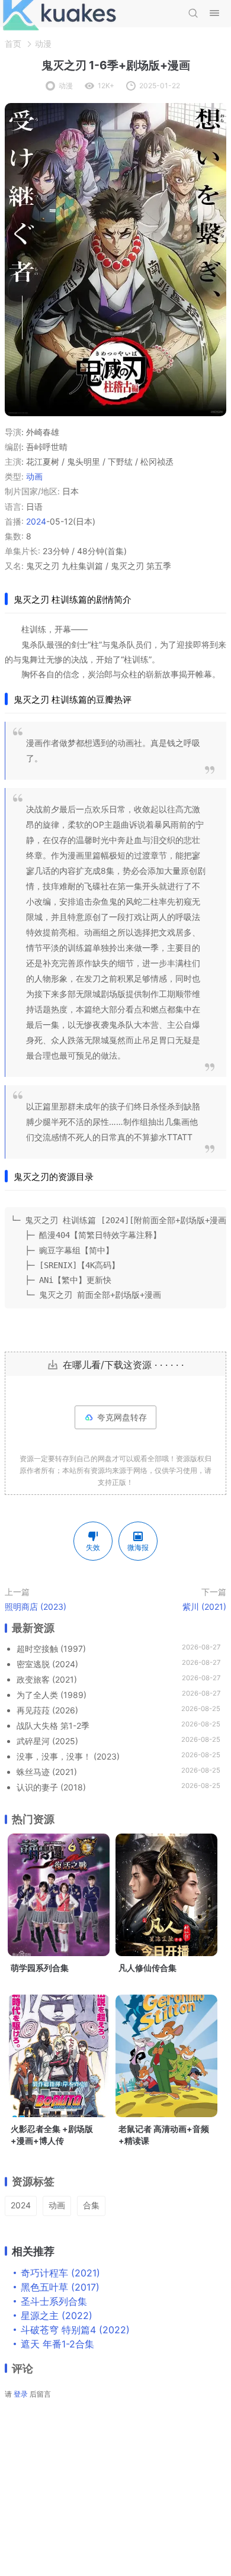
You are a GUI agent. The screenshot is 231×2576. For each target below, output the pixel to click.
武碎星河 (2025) (47, 1741)
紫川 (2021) (204, 1607)
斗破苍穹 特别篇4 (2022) (75, 2330)
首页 (13, 44)
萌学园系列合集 (40, 1968)
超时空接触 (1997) (51, 1649)
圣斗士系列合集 (54, 2301)
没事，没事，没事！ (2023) (68, 1756)
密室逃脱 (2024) (47, 1664)
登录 (21, 2394)
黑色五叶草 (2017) (60, 2287)
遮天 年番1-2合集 (57, 2344)
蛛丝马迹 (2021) (47, 1772)
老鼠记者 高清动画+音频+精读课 (164, 2135)
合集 (91, 2205)
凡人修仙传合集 (147, 1968)
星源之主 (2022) (57, 2315)
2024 (36, 521)
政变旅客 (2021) (47, 1679)
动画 (34, 476)
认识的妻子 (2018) (51, 1787)
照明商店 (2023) (36, 1607)
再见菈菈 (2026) (47, 1710)
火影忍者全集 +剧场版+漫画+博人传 (52, 2135)
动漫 (43, 44)
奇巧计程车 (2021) (60, 2273)
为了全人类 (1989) (52, 1695)
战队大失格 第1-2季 (53, 1726)
